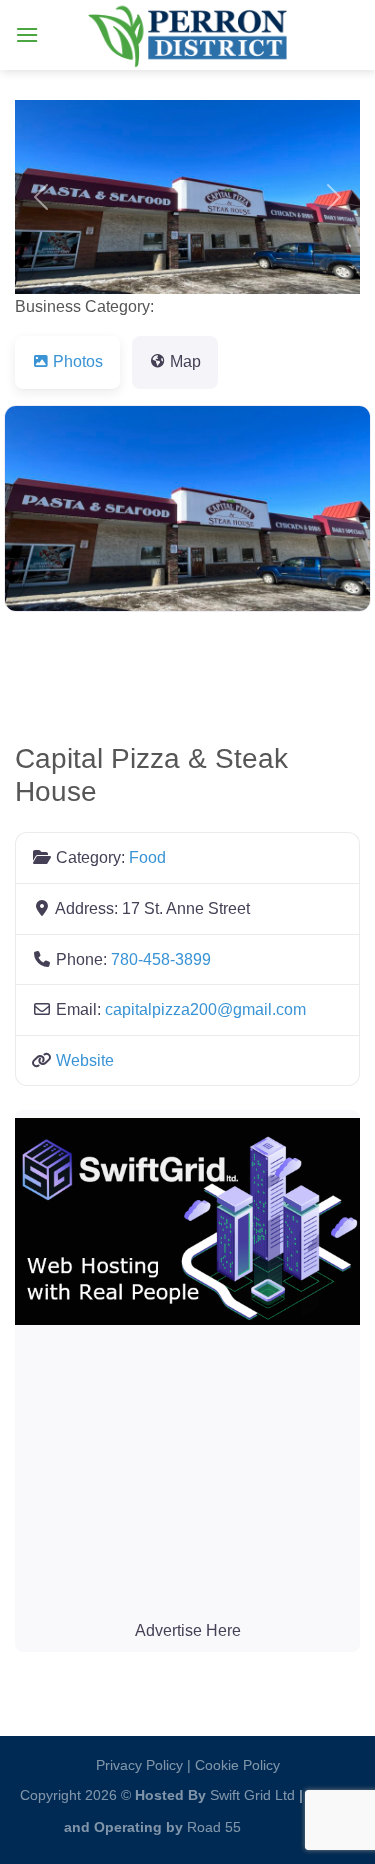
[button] (41, 197)
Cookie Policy (237, 1765)
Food (147, 857)
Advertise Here (188, 1630)
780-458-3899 (161, 959)
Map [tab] (185, 361)
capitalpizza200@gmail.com (205, 1009)
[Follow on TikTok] (294, 1822)
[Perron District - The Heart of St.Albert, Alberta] (188, 35)
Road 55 (214, 1827)
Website (85, 1060)
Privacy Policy (139, 1765)
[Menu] (27, 34)
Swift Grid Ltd (250, 1795)
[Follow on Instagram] (262, 1822)
